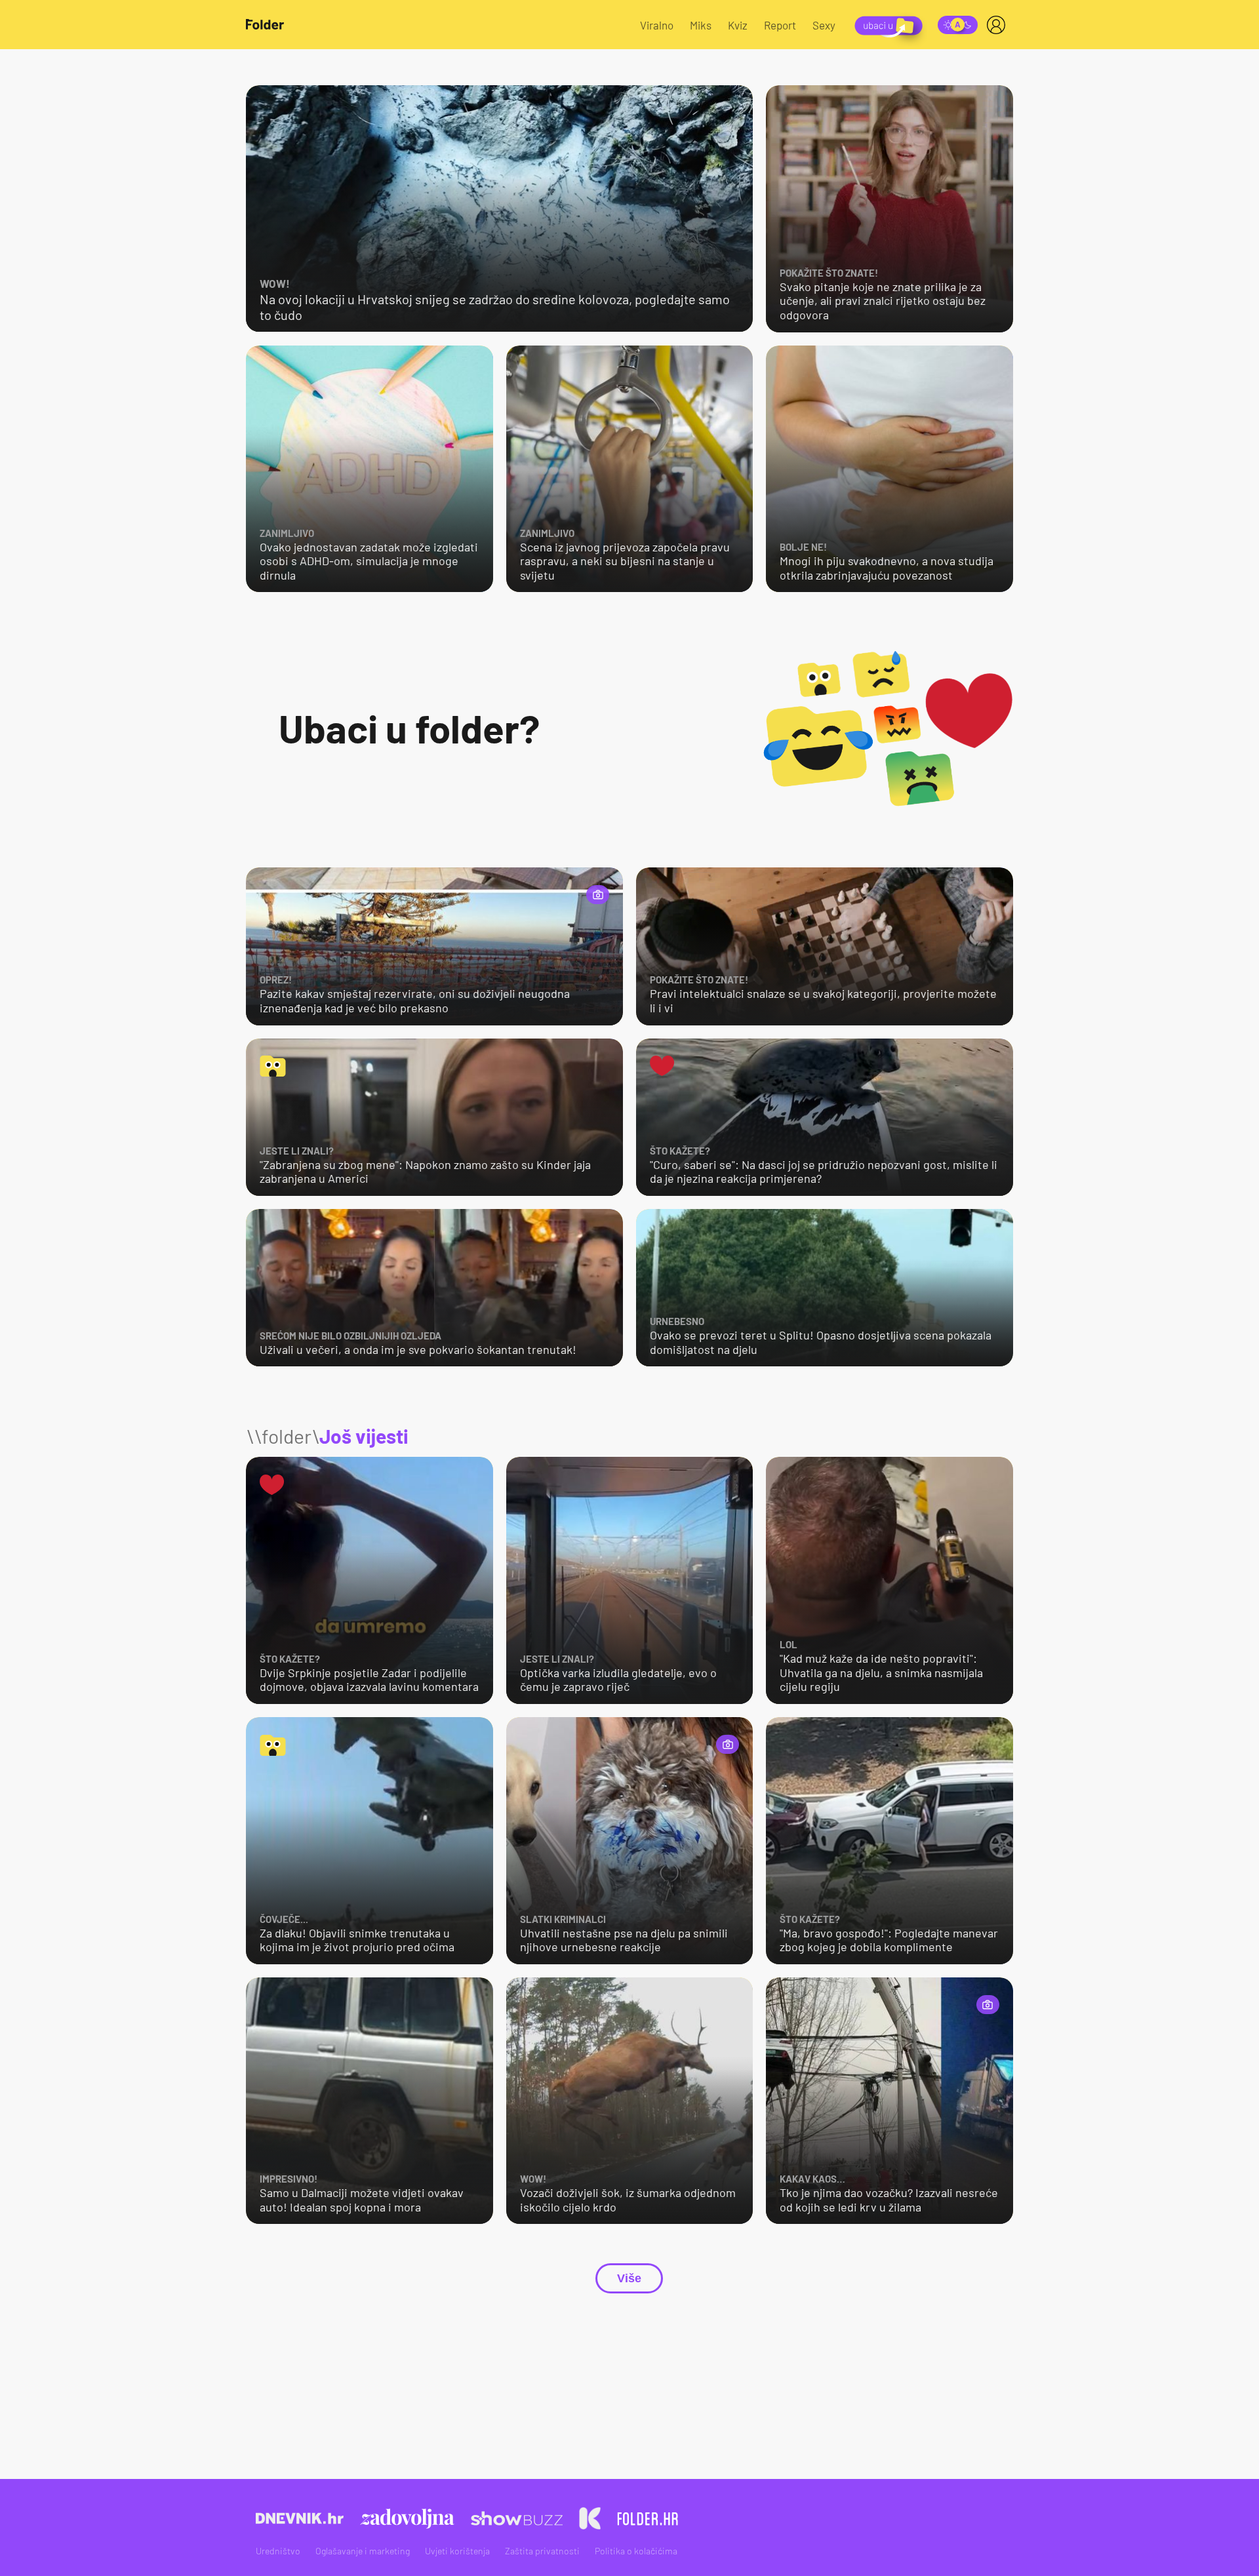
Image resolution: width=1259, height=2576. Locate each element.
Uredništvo (278, 2551)
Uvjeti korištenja (457, 2551)
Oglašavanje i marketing (363, 2551)
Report (780, 25)
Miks (701, 25)
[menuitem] (999, 25)
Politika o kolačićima (636, 2551)
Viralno (657, 25)
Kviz (738, 25)
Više (629, 2278)
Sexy (824, 25)
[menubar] (999, 25)
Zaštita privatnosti (542, 2551)
